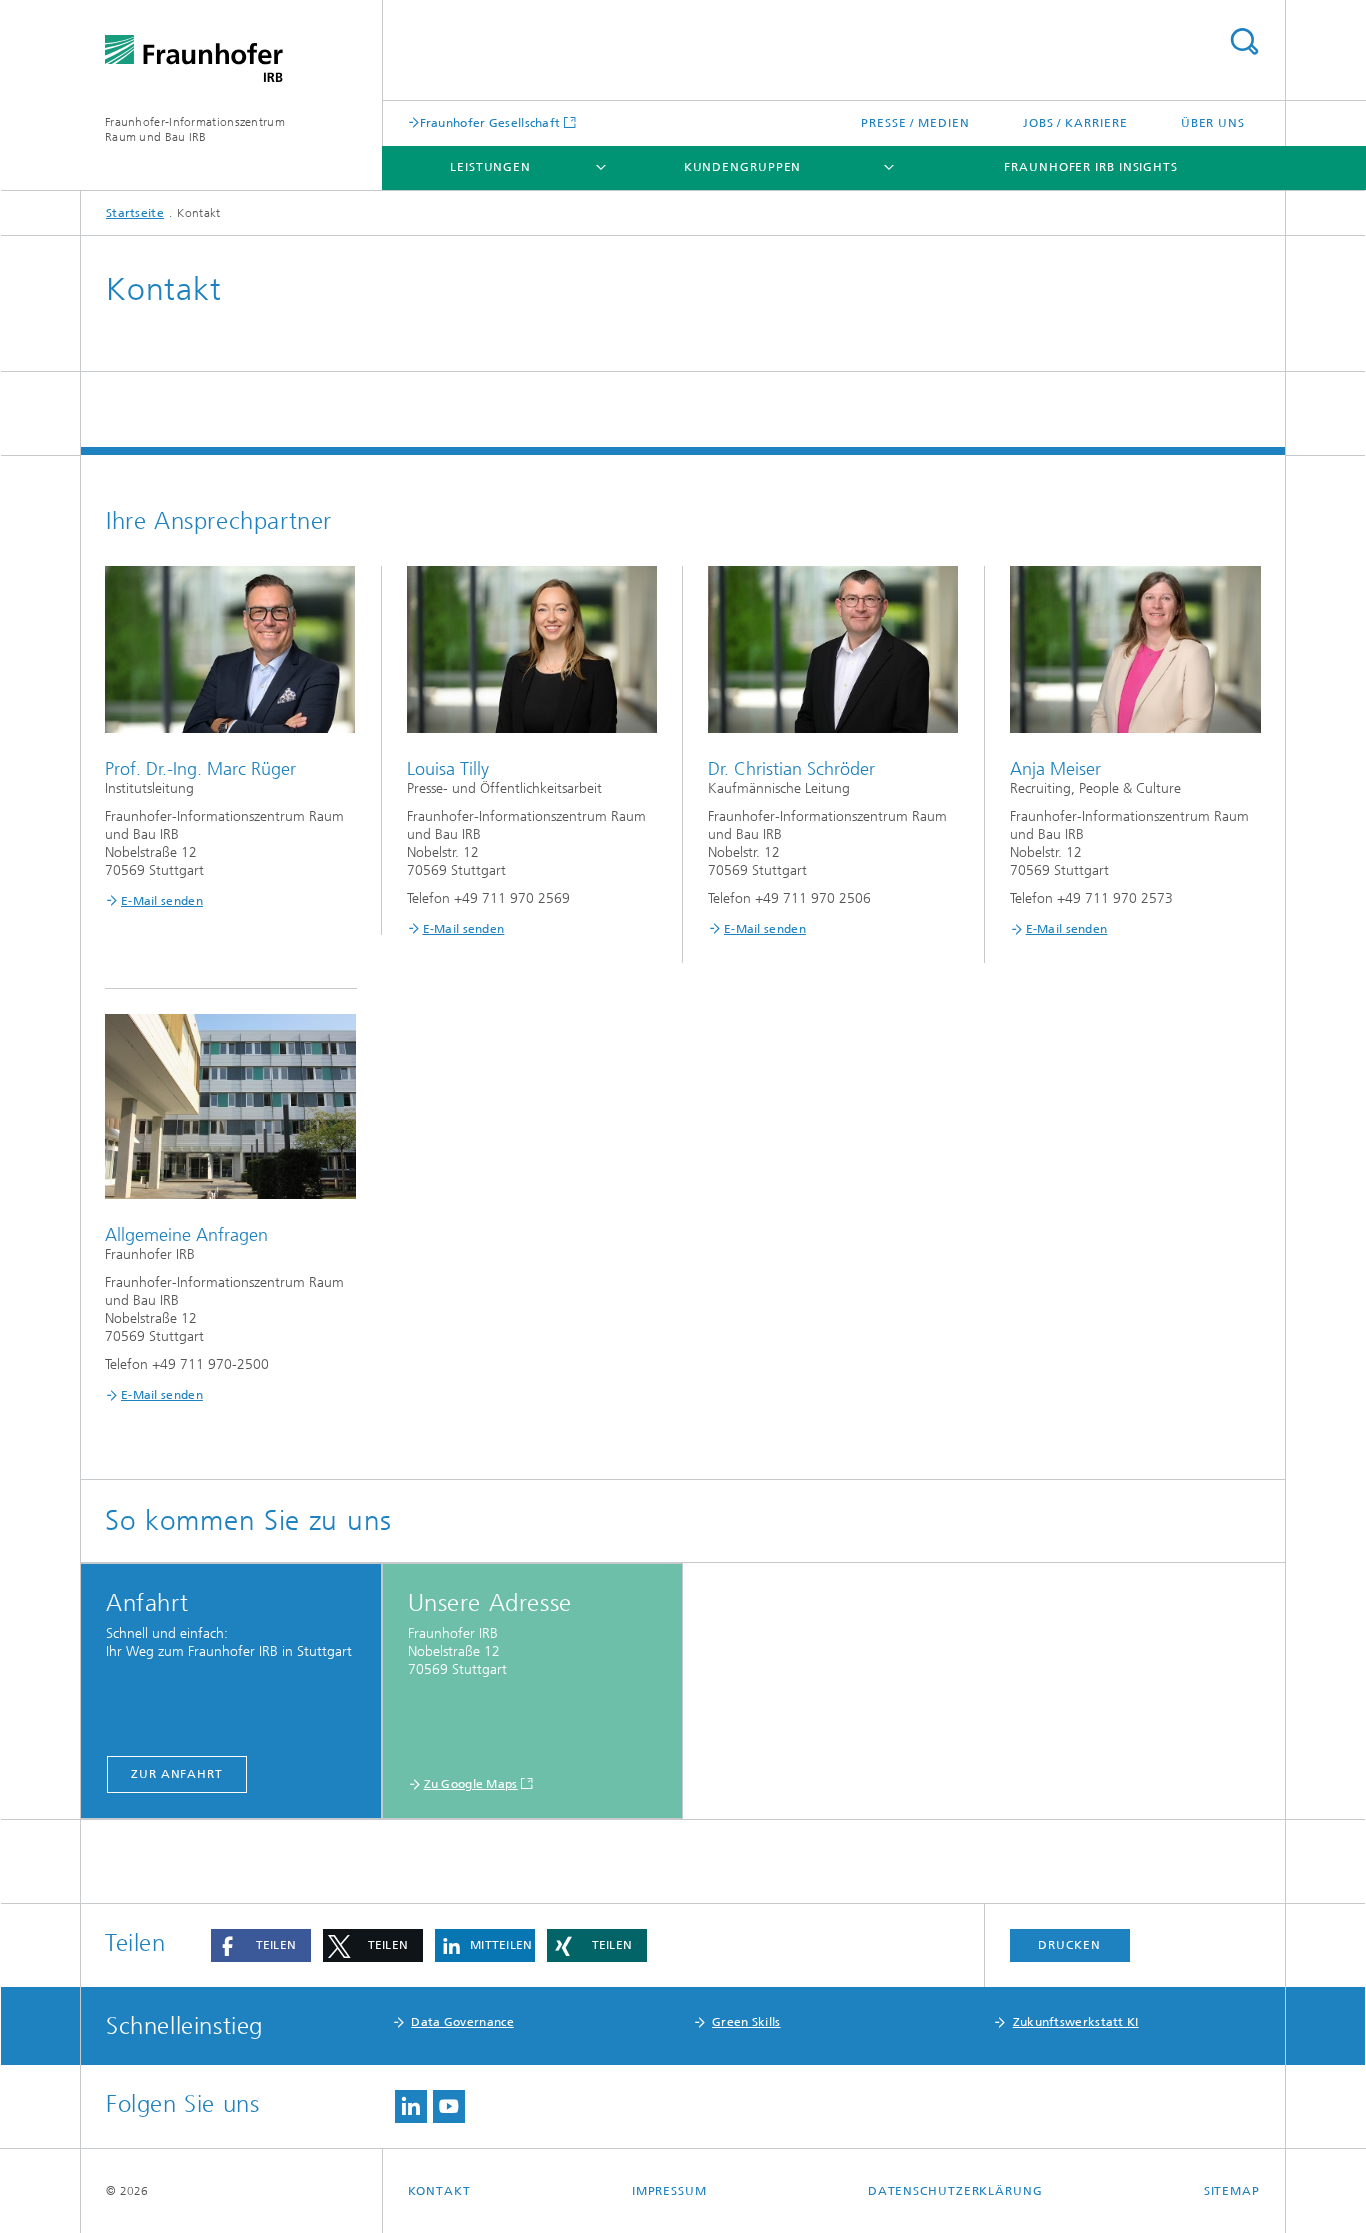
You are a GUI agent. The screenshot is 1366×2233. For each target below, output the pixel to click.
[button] (261, 1945)
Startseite (135, 213)
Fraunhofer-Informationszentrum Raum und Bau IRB (195, 129)
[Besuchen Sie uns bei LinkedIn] (411, 2106)
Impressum (669, 2191)
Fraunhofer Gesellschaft (490, 122)
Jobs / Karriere (1075, 123)
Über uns (1213, 123)
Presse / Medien (915, 123)
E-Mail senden (162, 901)
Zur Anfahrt (177, 1774)
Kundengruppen (743, 167)
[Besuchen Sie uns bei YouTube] (449, 2106)
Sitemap (1232, 2191)
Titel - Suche (1244, 41)
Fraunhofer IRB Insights (1091, 167)
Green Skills (746, 2022)
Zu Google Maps (471, 1784)
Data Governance (462, 2022)
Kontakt (439, 2191)
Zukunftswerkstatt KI (1076, 2022)
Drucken (1069, 1945)
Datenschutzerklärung (955, 2191)
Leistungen (490, 167)
